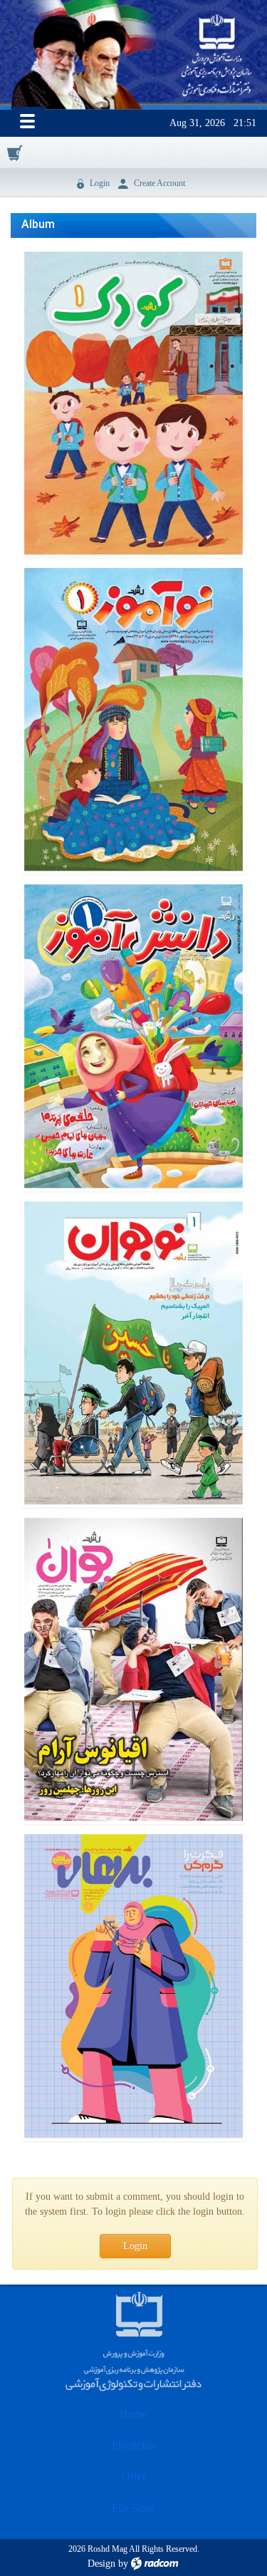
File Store (133, 2508)
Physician (133, 2445)
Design (101, 2564)
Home (133, 2414)
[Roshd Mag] (217, 56)
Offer (134, 2477)
